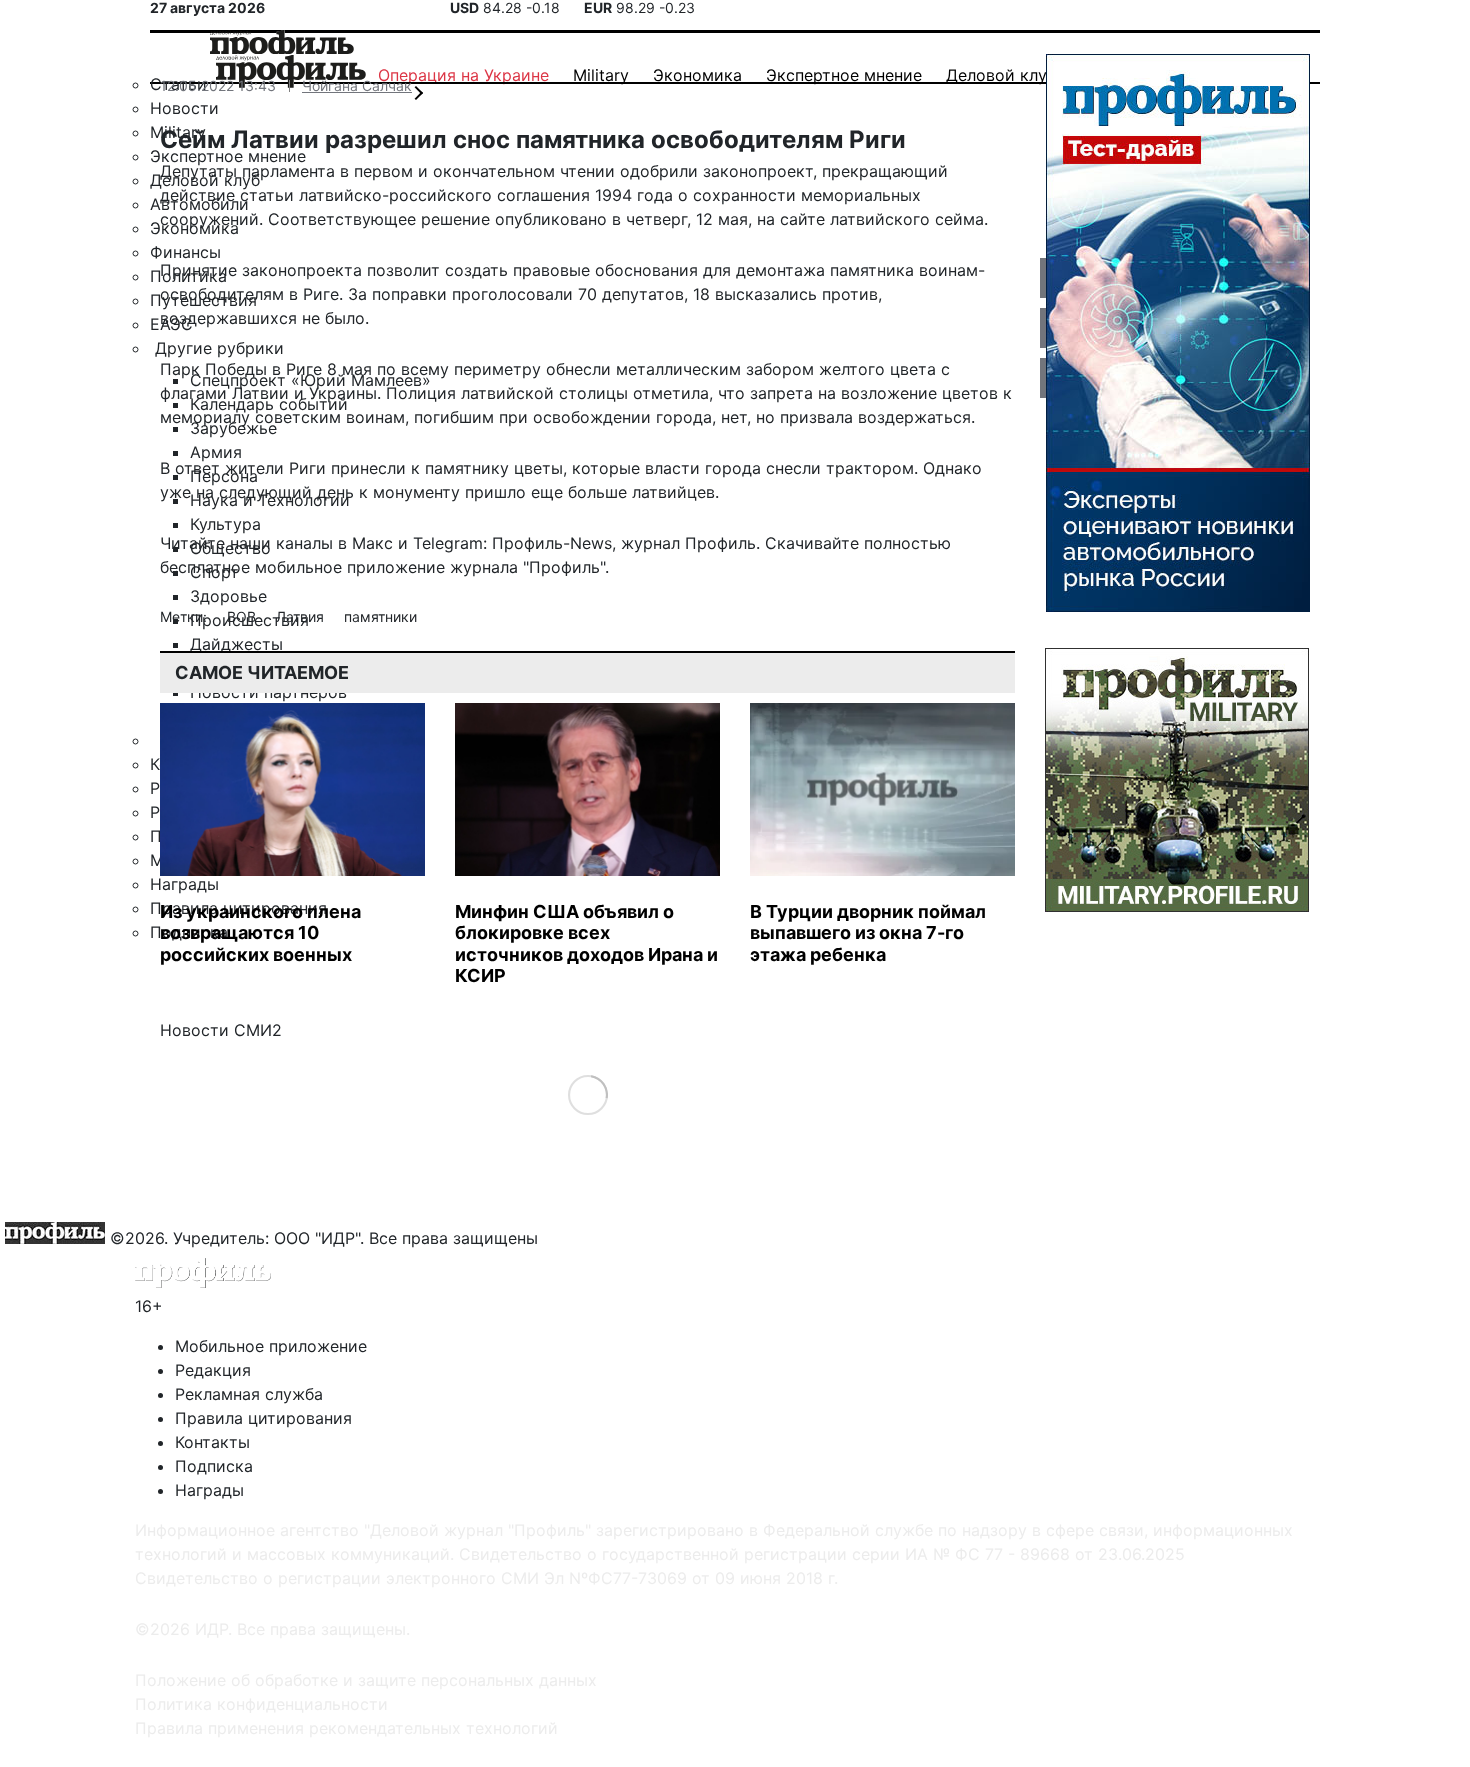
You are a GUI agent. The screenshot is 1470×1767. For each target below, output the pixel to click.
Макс (372, 543)
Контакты (212, 1442)
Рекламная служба (249, 1394)
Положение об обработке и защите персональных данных (366, 1680)
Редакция (213, 1370)
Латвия (302, 616)
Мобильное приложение (271, 1346)
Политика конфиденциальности (261, 1704)
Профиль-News (552, 543)
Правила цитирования (263, 1418)
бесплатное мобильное (251, 567)
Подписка (214, 1466)
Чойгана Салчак (357, 85)
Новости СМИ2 (221, 1030)
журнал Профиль (688, 543)
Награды (209, 1490)
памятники (380, 616)
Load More (587, 1093)
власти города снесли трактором (779, 468)
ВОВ (243, 616)
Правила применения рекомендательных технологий (346, 1728)
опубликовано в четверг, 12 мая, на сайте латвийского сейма (739, 219)
